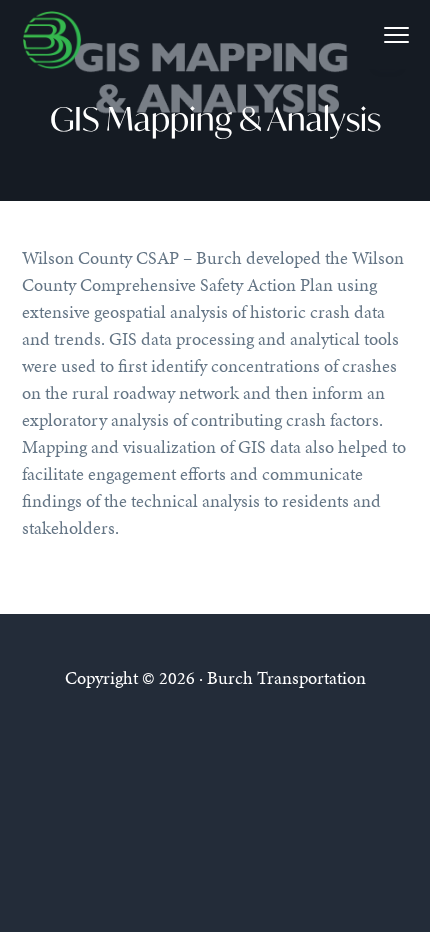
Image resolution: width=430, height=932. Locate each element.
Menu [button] (373, 34)
